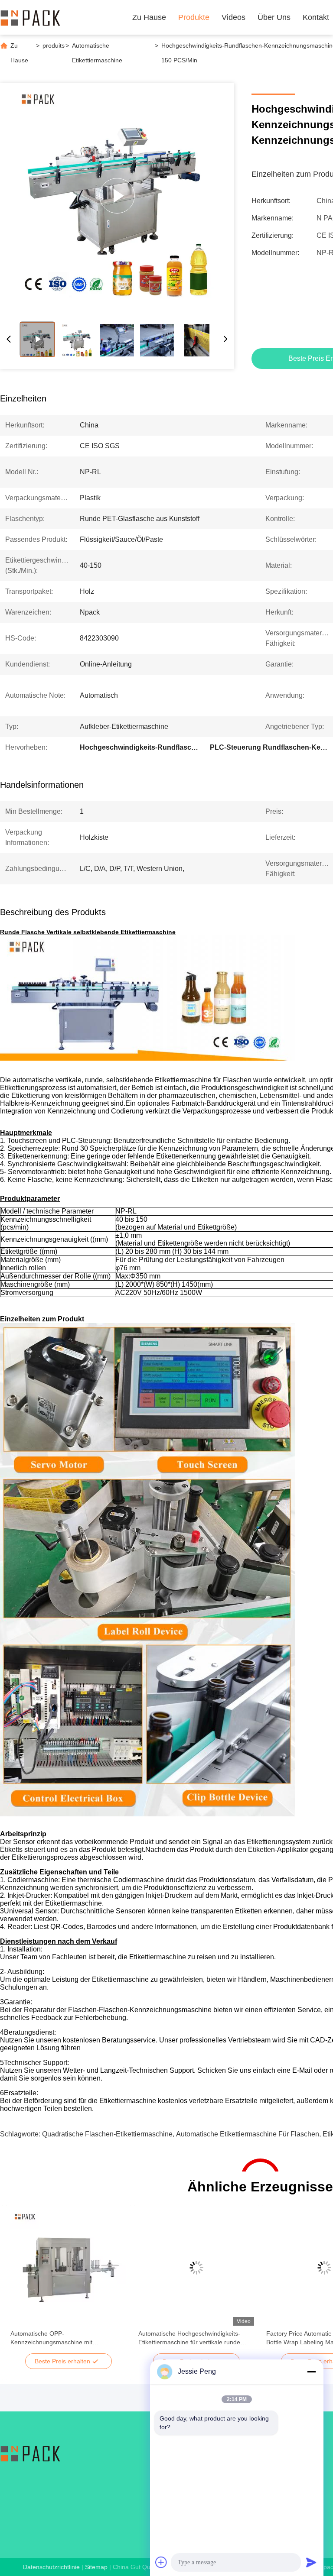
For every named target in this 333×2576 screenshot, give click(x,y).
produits (54, 45)
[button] (22, 2283)
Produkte (194, 17)
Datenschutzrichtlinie (51, 2567)
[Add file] (161, 2562)
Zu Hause (149, 17)
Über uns (274, 17)
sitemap (96, 2567)
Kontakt (316, 17)
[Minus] (311, 2372)
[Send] (311, 2562)
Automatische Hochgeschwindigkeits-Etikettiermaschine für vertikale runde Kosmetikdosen (189, 2338)
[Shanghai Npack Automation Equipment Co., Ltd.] (30, 17)
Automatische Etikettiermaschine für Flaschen (248, 2134)
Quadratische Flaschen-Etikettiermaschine (107, 2134)
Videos (233, 17)
